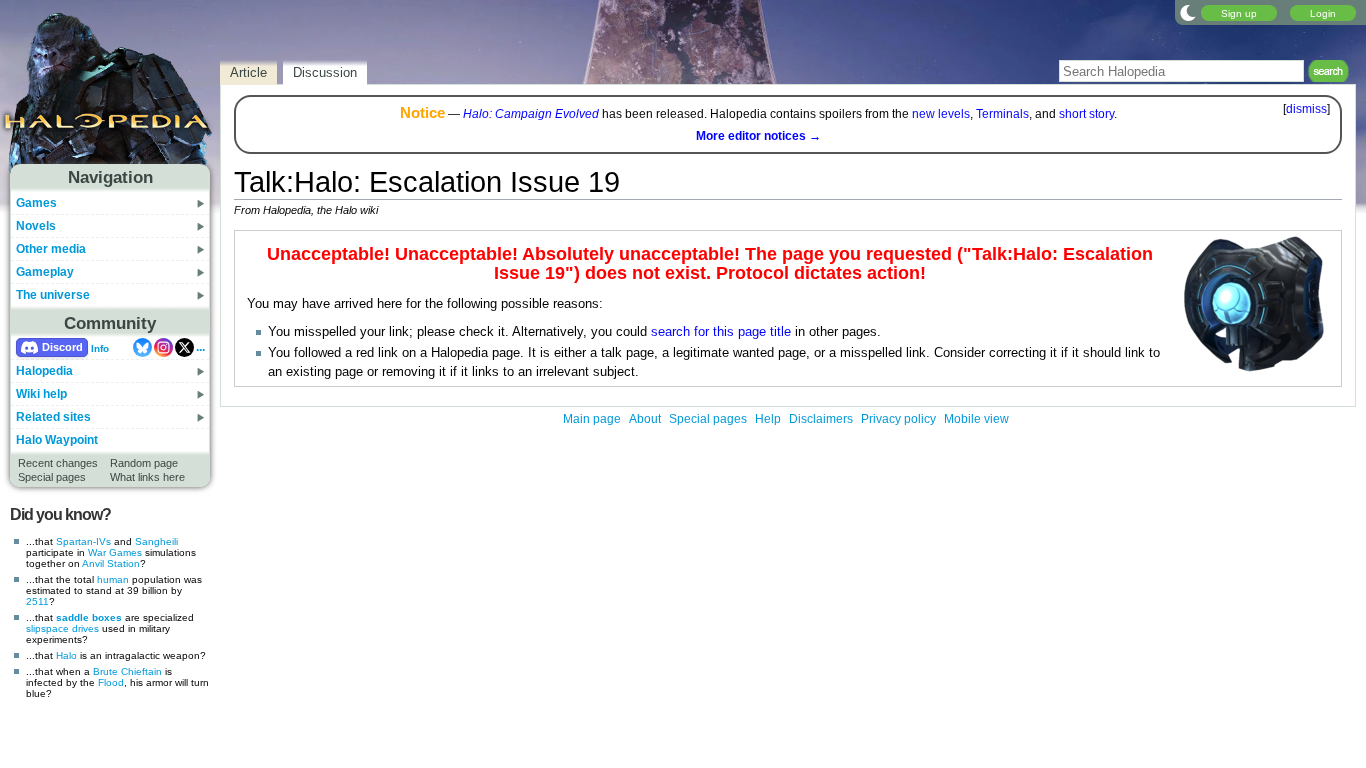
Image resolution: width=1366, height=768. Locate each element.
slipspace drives (62, 628)
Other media (51, 249)
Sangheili (156, 541)
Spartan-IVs (83, 541)
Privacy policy (898, 419)
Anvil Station (111, 563)
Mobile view (976, 419)
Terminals (1002, 114)
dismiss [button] (1306, 109)
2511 (37, 601)
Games (36, 203)
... (200, 347)
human (113, 579)
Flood (111, 682)
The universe (53, 295)
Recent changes (58, 463)
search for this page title (721, 332)
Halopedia (44, 371)
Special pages (52, 477)
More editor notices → (758, 136)
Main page (592, 419)
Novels (36, 226)
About (645, 419)
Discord (62, 347)
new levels (941, 114)
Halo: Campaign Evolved (531, 114)
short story (1086, 114)
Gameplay (45, 272)
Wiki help (41, 394)
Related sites (53, 417)
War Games (115, 552)
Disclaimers (821, 419)
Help (768, 419)
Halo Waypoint (57, 440)
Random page (144, 463)
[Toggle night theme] (1188, 12)
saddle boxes (89, 617)
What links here (147, 477)
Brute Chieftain (127, 671)
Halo (66, 655)
